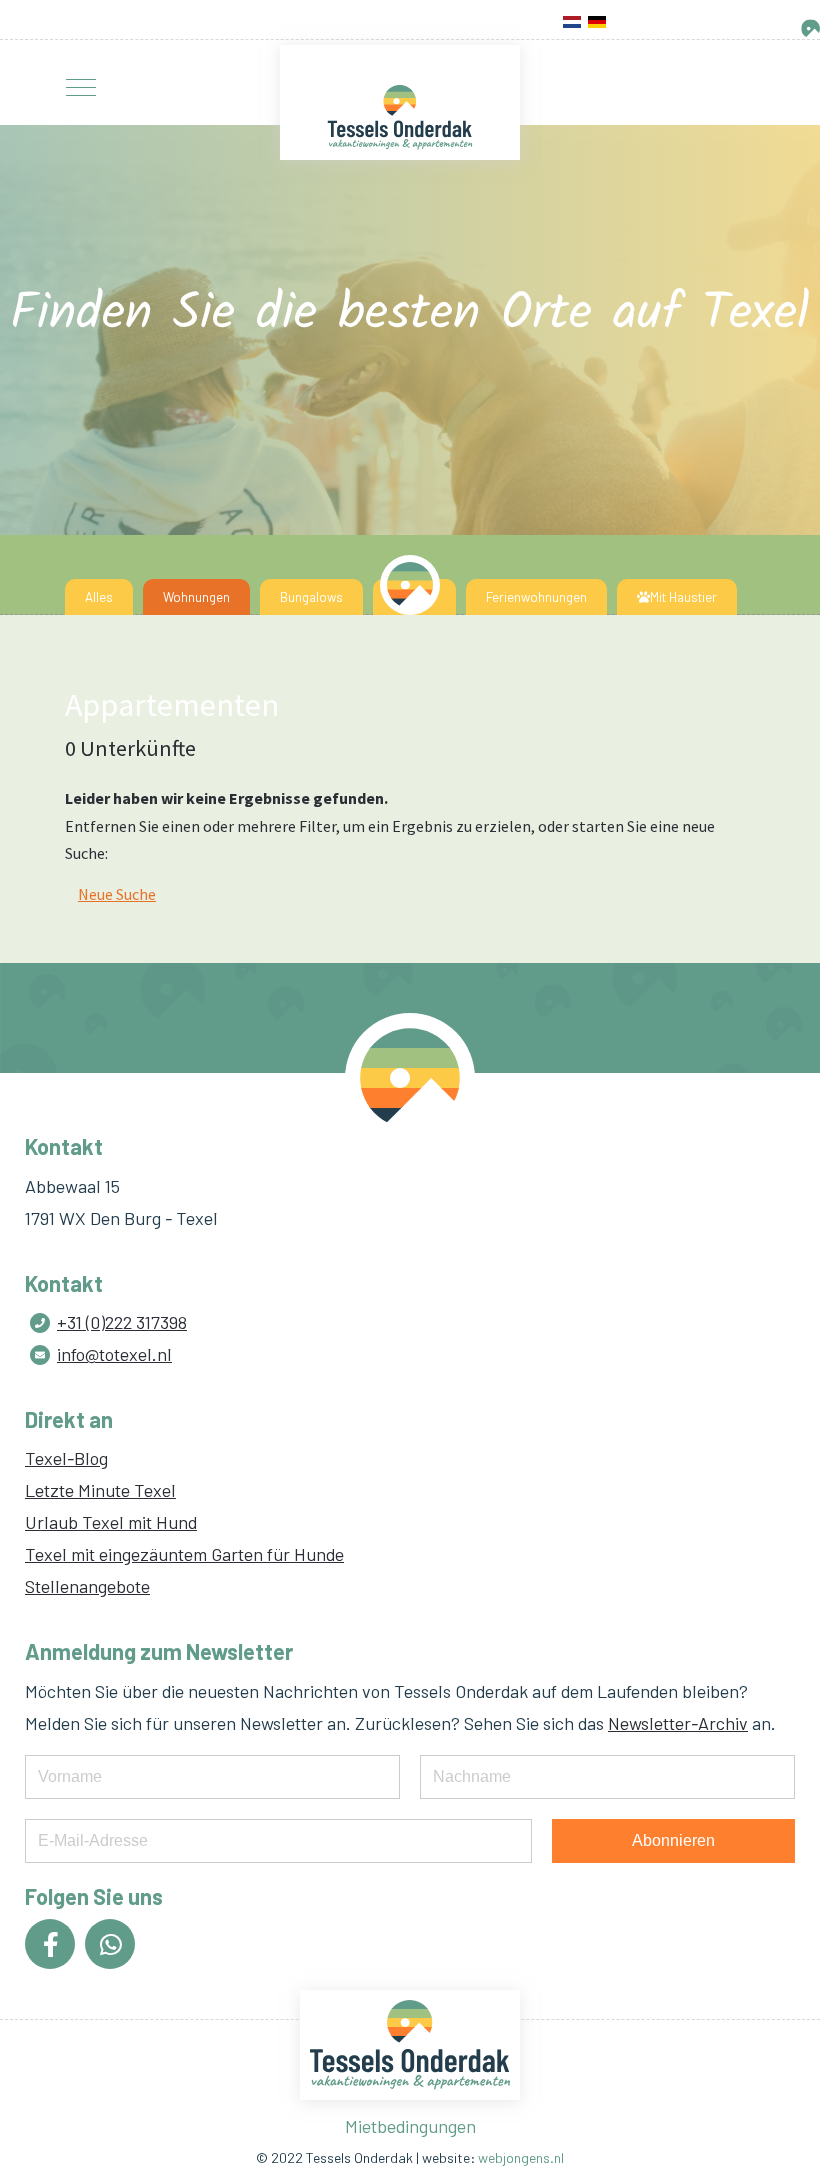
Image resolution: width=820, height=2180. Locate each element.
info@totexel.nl (114, 1354)
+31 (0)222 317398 (122, 1322)
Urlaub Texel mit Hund (111, 1522)
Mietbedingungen (410, 2126)
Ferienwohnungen (536, 597)
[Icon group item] (50, 1944)
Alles (99, 597)
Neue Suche (117, 894)
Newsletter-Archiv (678, 1723)
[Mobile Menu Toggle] (81, 88)
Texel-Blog (66, 1458)
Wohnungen (196, 597)
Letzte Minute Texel (100, 1490)
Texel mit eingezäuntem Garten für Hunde (184, 1554)
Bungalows (311, 597)
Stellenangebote (87, 1586)
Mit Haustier (683, 597)
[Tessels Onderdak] (400, 117)
